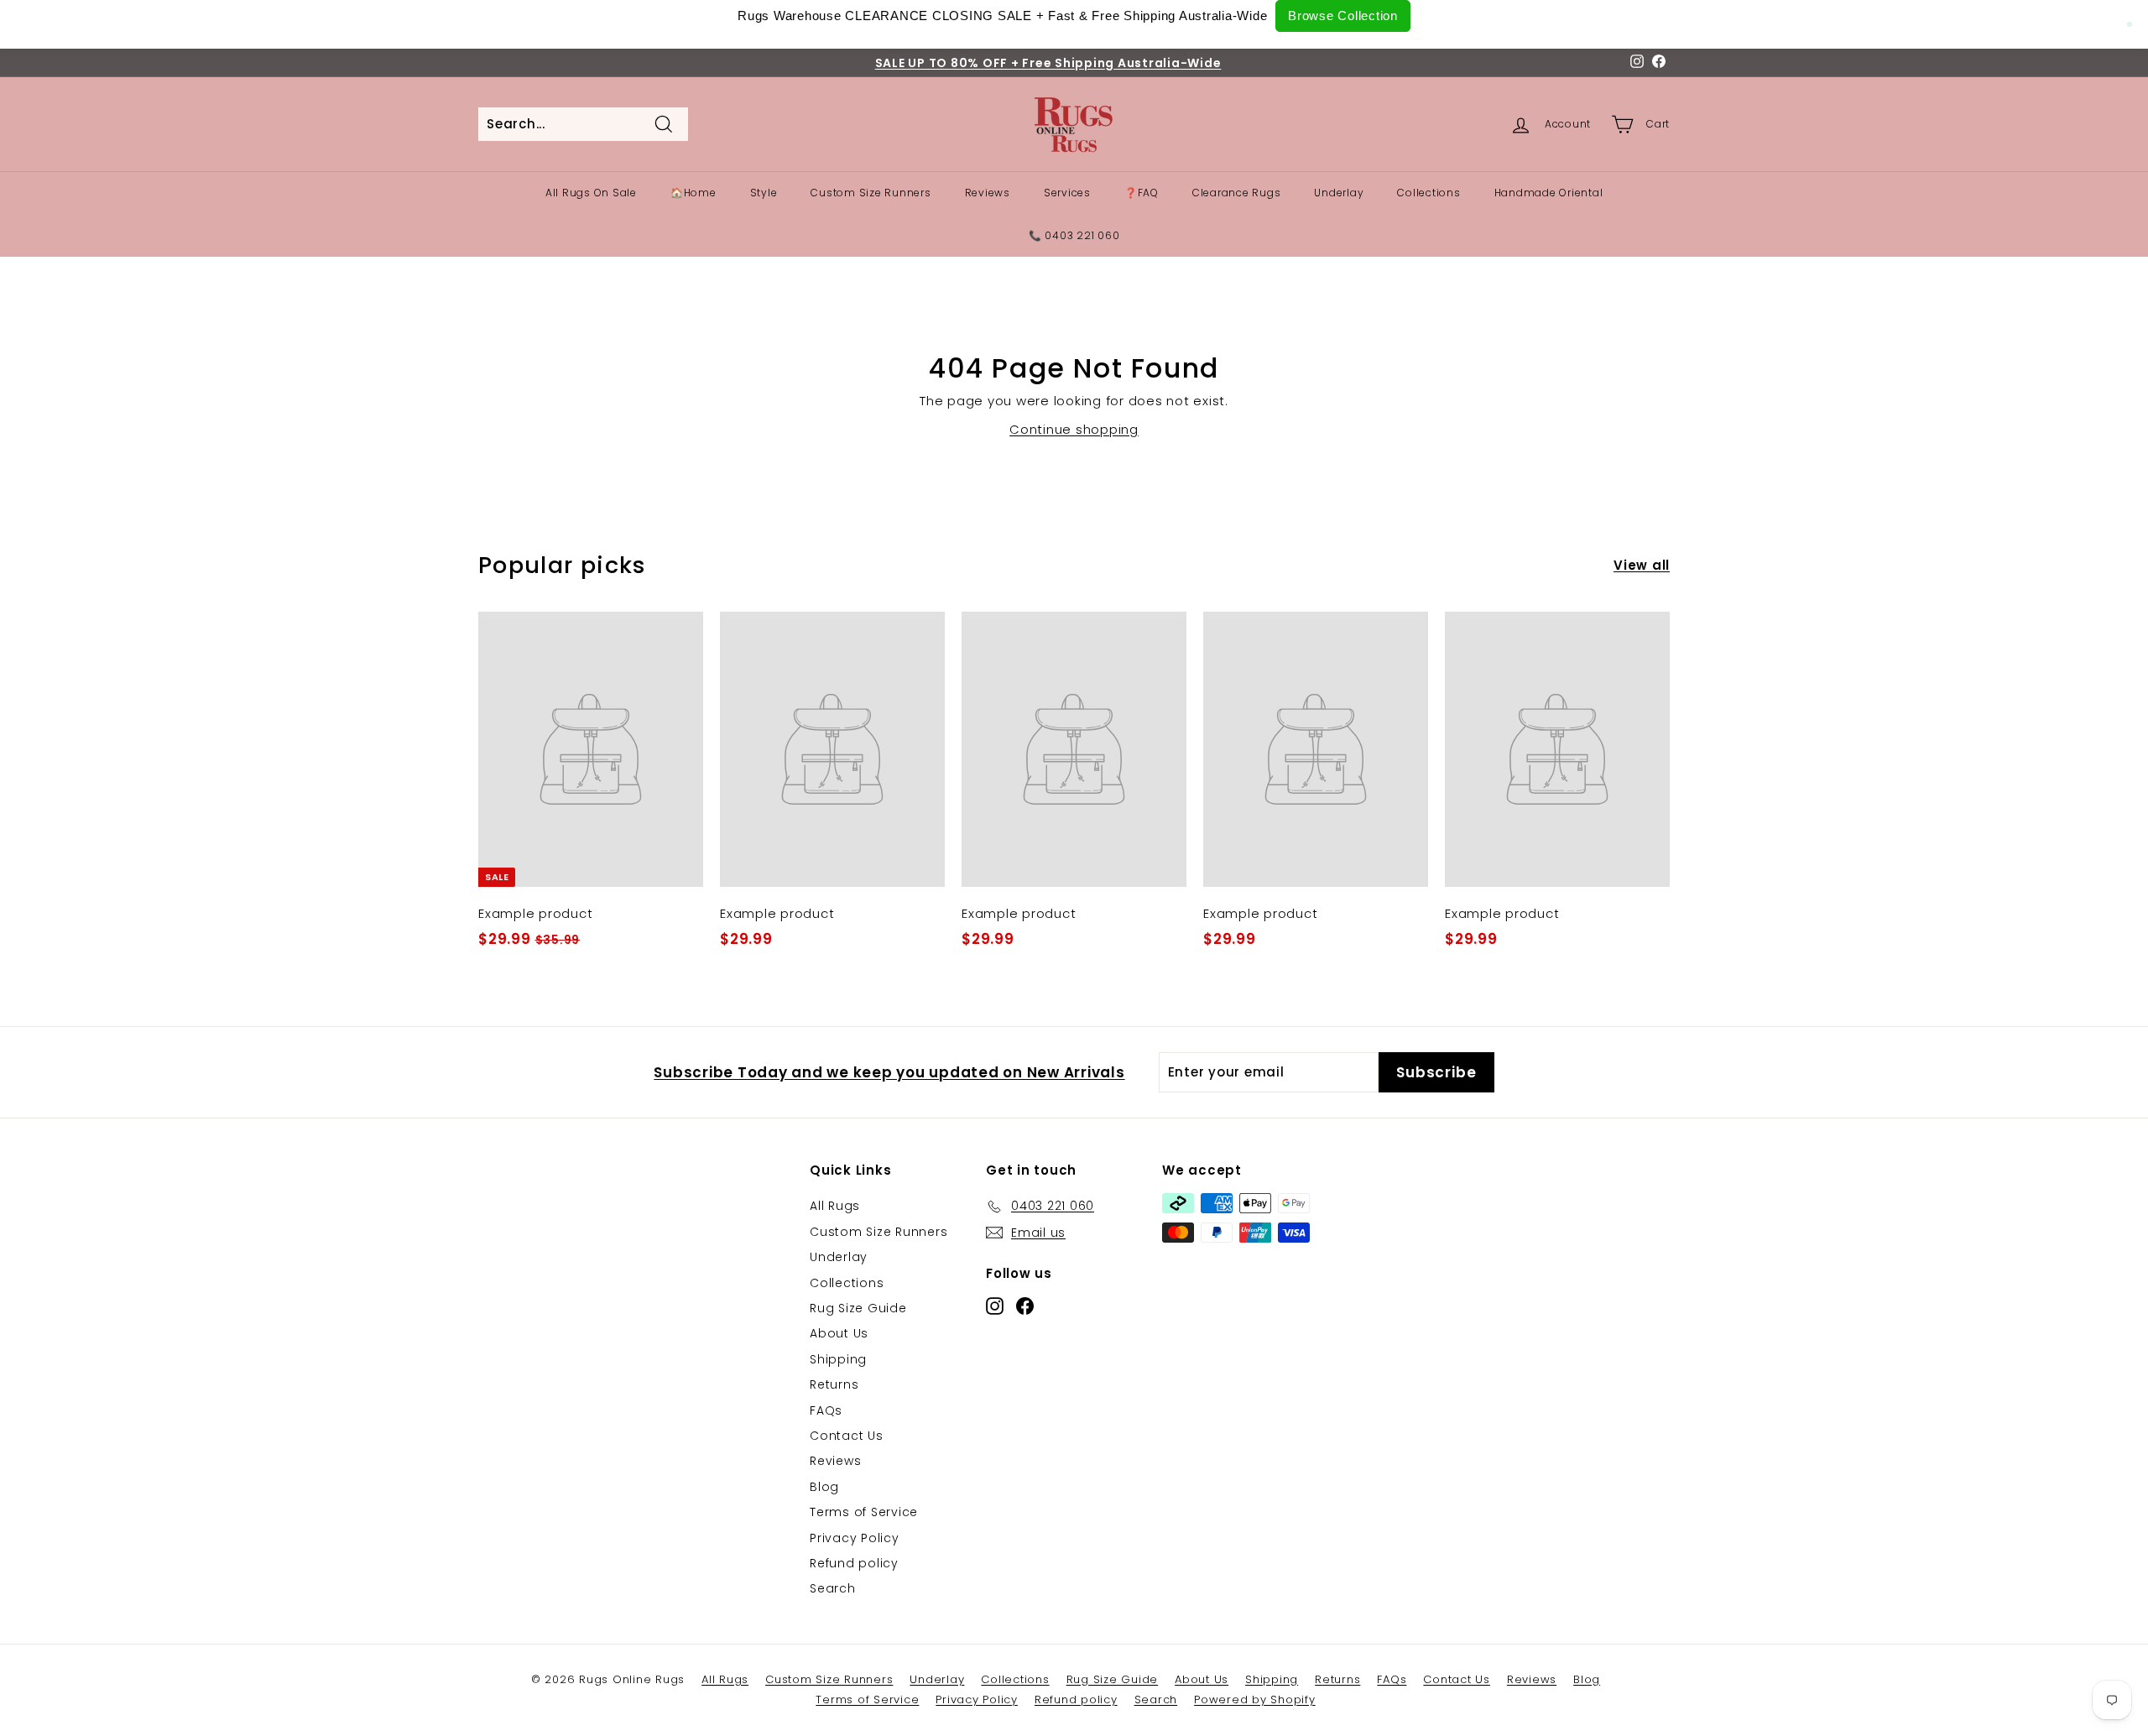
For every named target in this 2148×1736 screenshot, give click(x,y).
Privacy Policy (855, 1538)
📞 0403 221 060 (1074, 235)
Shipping (838, 1359)
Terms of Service (864, 1512)
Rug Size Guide (858, 1308)
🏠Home (693, 193)
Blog (824, 1487)
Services (1067, 193)
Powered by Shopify (1255, 1700)
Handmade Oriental (1549, 193)
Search (833, 1588)
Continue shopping (1074, 429)
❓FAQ (1142, 193)
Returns (834, 1384)
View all (1642, 565)
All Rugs (835, 1206)
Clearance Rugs (1237, 193)
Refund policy (854, 1563)
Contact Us (847, 1436)
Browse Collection (1343, 16)
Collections (1429, 193)
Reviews (988, 193)
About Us (839, 1333)
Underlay (1339, 193)
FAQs (826, 1410)
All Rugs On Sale (591, 193)
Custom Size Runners (871, 193)
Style (764, 193)
